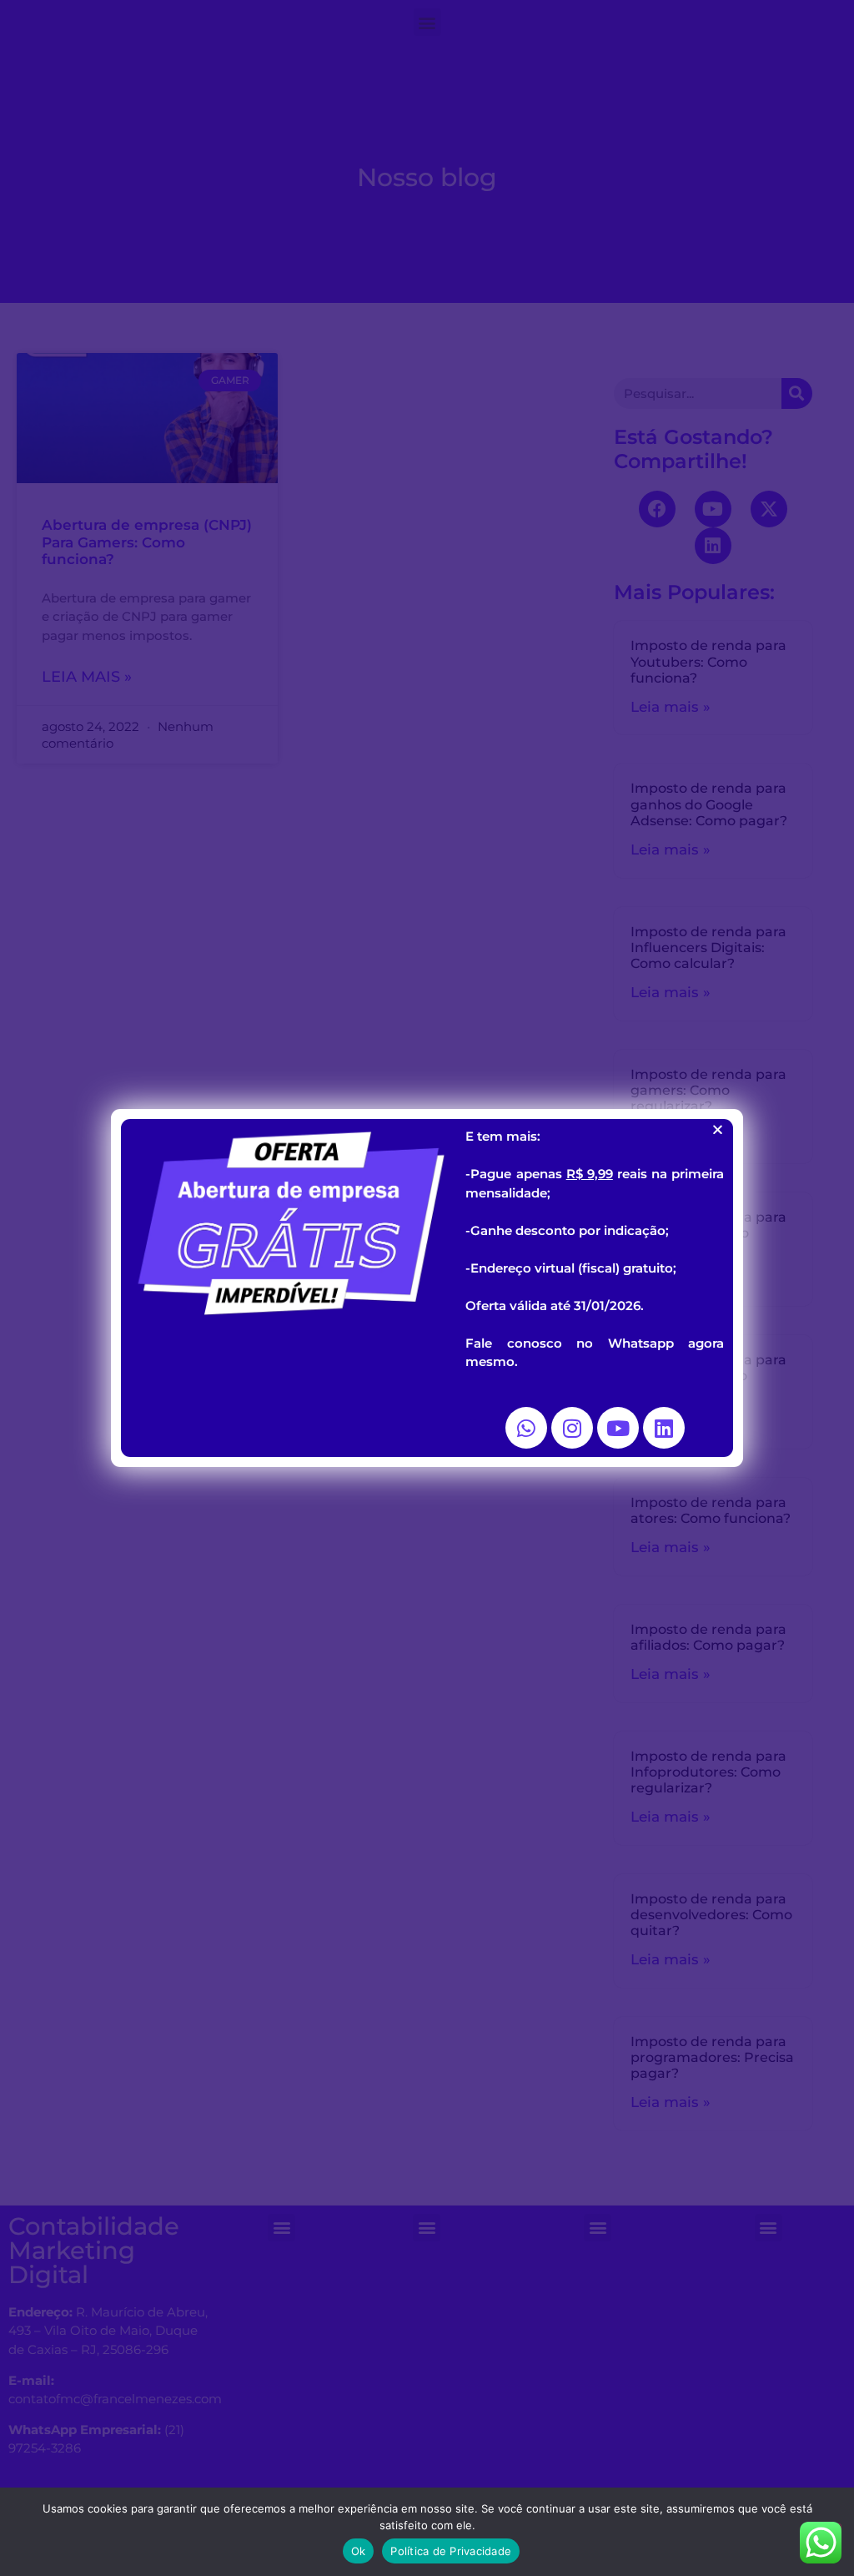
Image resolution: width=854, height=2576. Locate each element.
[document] (427, 1288)
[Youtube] (618, 1428)
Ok (359, 2551)
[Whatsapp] (526, 1428)
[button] (718, 1129)
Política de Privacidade (451, 2551)
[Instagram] (572, 1428)
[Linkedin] (664, 1428)
